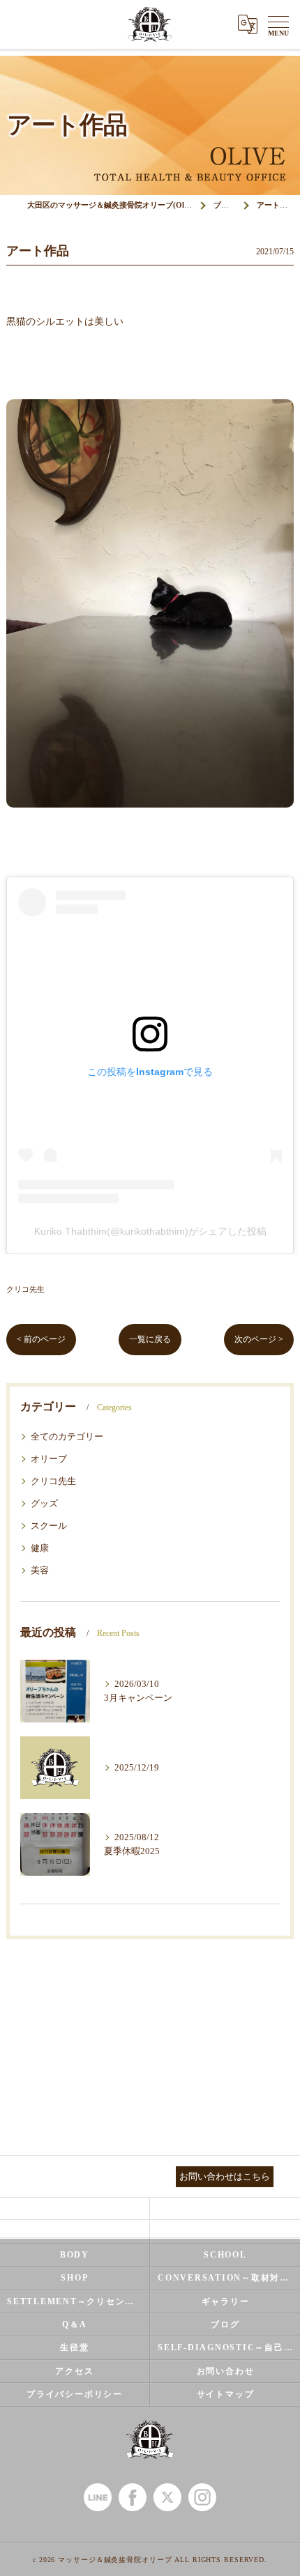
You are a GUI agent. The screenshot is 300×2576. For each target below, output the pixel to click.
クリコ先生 (25, 1289)
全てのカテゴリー (67, 1437)
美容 (40, 1571)
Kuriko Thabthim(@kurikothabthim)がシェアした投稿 (150, 1231)
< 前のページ (41, 1339)
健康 (40, 1548)
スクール (49, 1526)
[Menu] (278, 24)
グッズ (44, 1504)
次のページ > (259, 1339)
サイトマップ (226, 2394)
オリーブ (49, 1459)
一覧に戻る (150, 1339)
